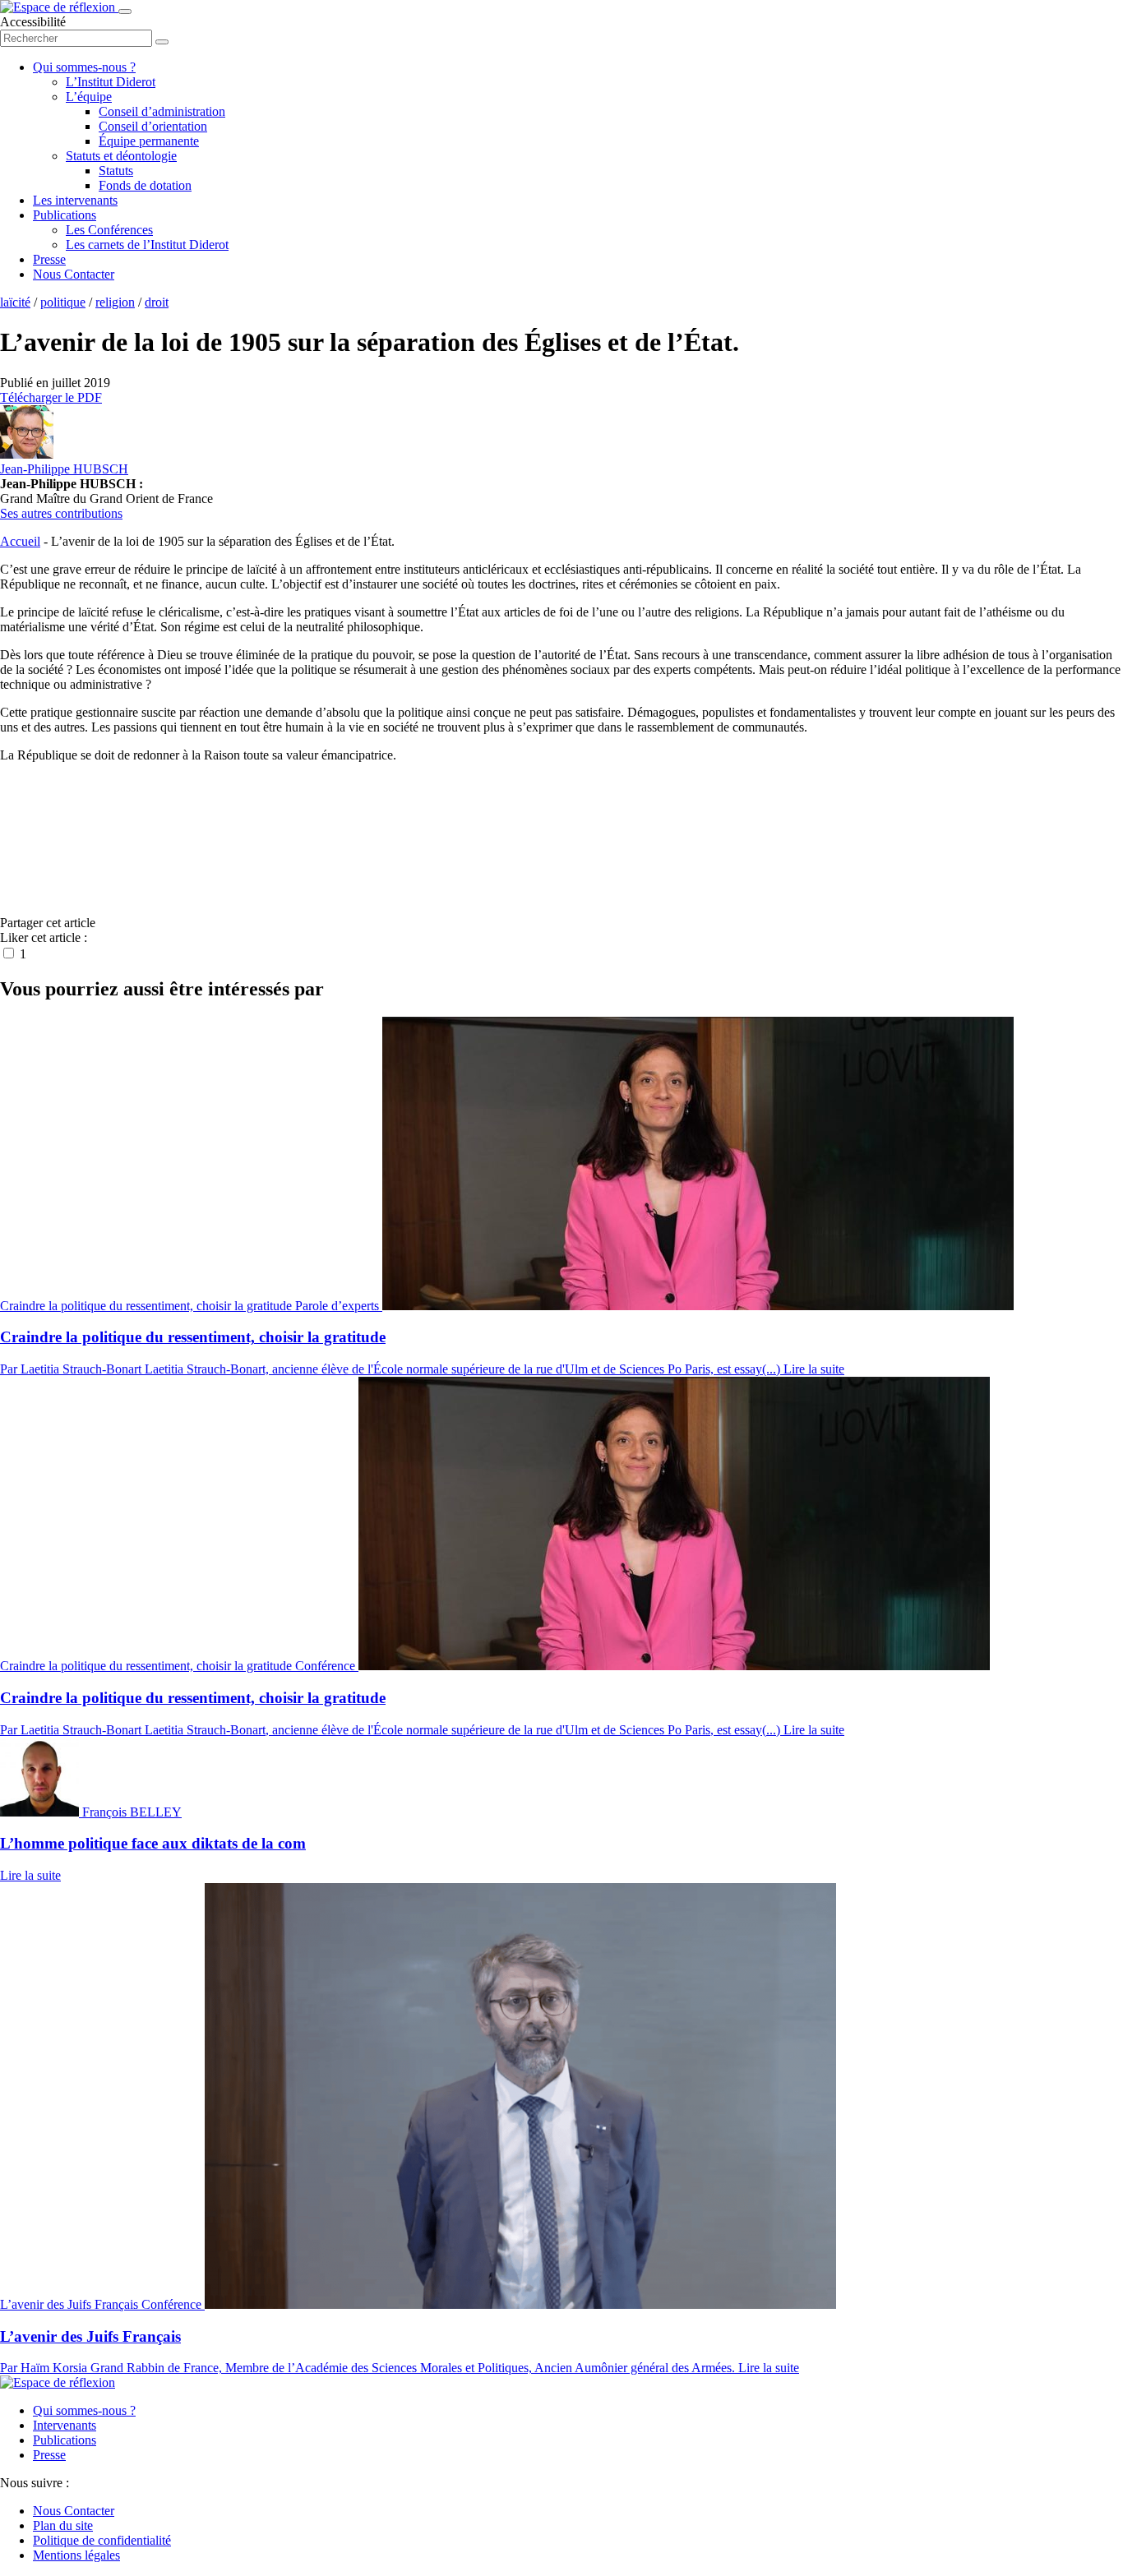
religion (115, 302)
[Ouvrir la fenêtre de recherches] (162, 42)
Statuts (116, 171)
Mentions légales (76, 2555)
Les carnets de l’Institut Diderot (147, 245)
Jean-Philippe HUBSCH (64, 469)
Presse (49, 259)
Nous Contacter (74, 274)
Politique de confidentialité (102, 2540)
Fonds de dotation (145, 185)
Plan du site (63, 2525)
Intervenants (65, 2425)
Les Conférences (109, 230)
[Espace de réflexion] (59, 7)
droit (157, 302)
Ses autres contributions (61, 513)
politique (63, 302)
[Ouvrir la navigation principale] (125, 12)
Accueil (20, 541)
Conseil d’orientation (153, 126)
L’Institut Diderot (111, 82)
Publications (65, 215)
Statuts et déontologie (121, 156)
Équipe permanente (149, 141)
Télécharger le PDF (51, 397)
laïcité (15, 302)
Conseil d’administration (162, 111)
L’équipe (89, 97)
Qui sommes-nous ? (84, 67)
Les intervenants (75, 200)
